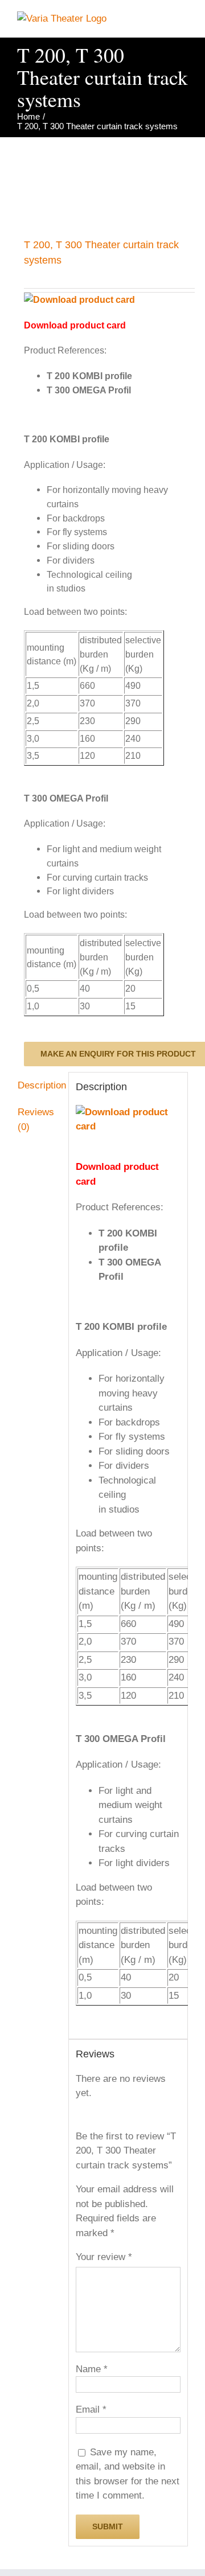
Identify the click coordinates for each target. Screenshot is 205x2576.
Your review (104, 2257)
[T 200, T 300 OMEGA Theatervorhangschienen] (102, 183)
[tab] (39, 1086)
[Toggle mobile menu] (183, 20)
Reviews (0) (36, 1119)
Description (40, 1085)
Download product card (75, 325)
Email (91, 2409)
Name (92, 2369)
